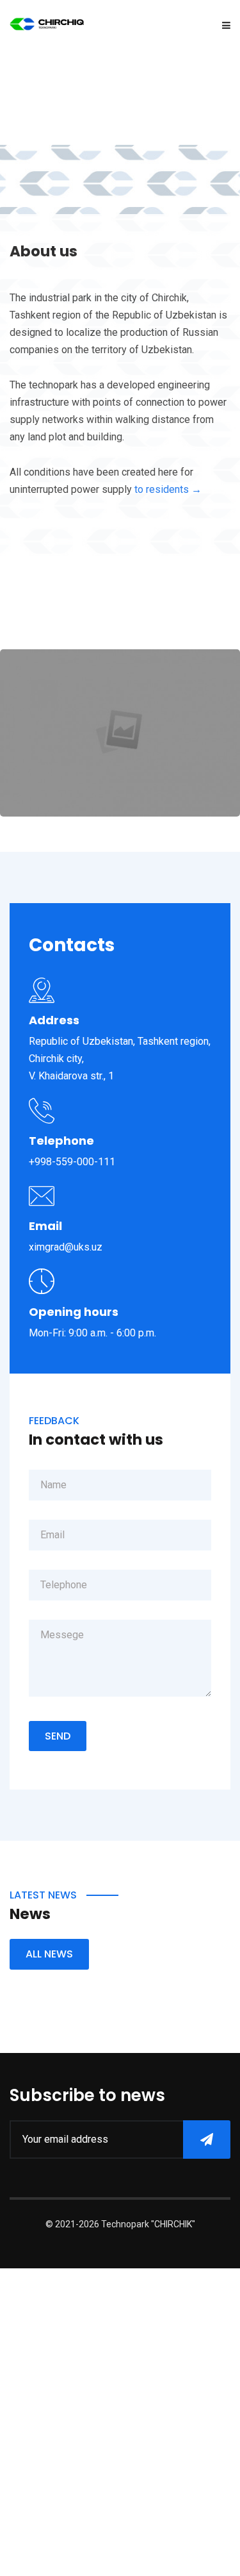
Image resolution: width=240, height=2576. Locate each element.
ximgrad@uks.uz (66, 1247)
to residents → (168, 489)
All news (49, 1954)
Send (58, 1736)
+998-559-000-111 (72, 1162)
